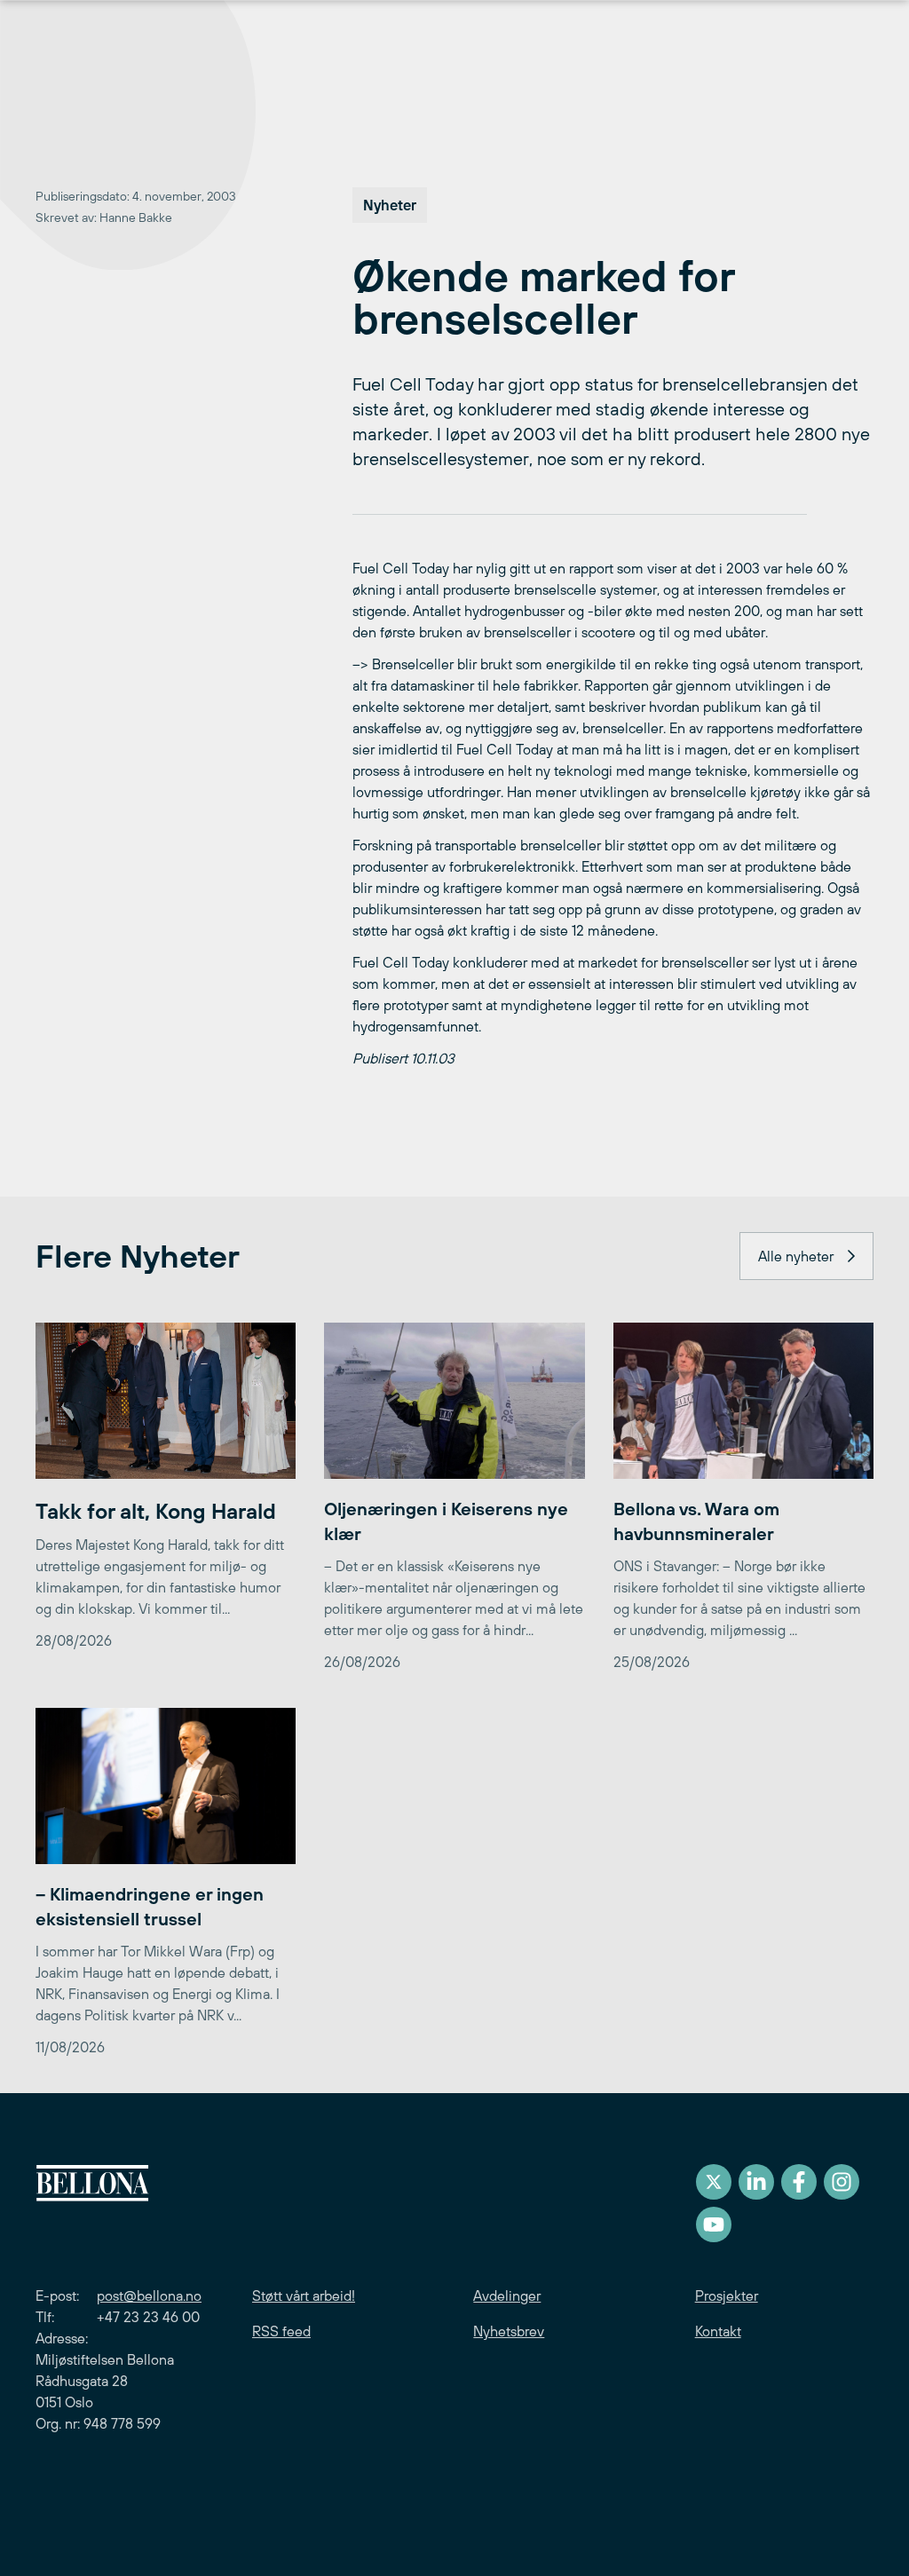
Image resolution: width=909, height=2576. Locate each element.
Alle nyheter (796, 1256)
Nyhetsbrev (509, 2331)
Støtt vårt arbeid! (304, 2295)
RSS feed (281, 2331)
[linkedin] (756, 2182)
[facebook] (799, 2182)
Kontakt (718, 2331)
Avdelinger (507, 2295)
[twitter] (714, 2182)
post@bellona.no (149, 2295)
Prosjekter (727, 2295)
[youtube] (714, 2224)
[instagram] (842, 2182)
